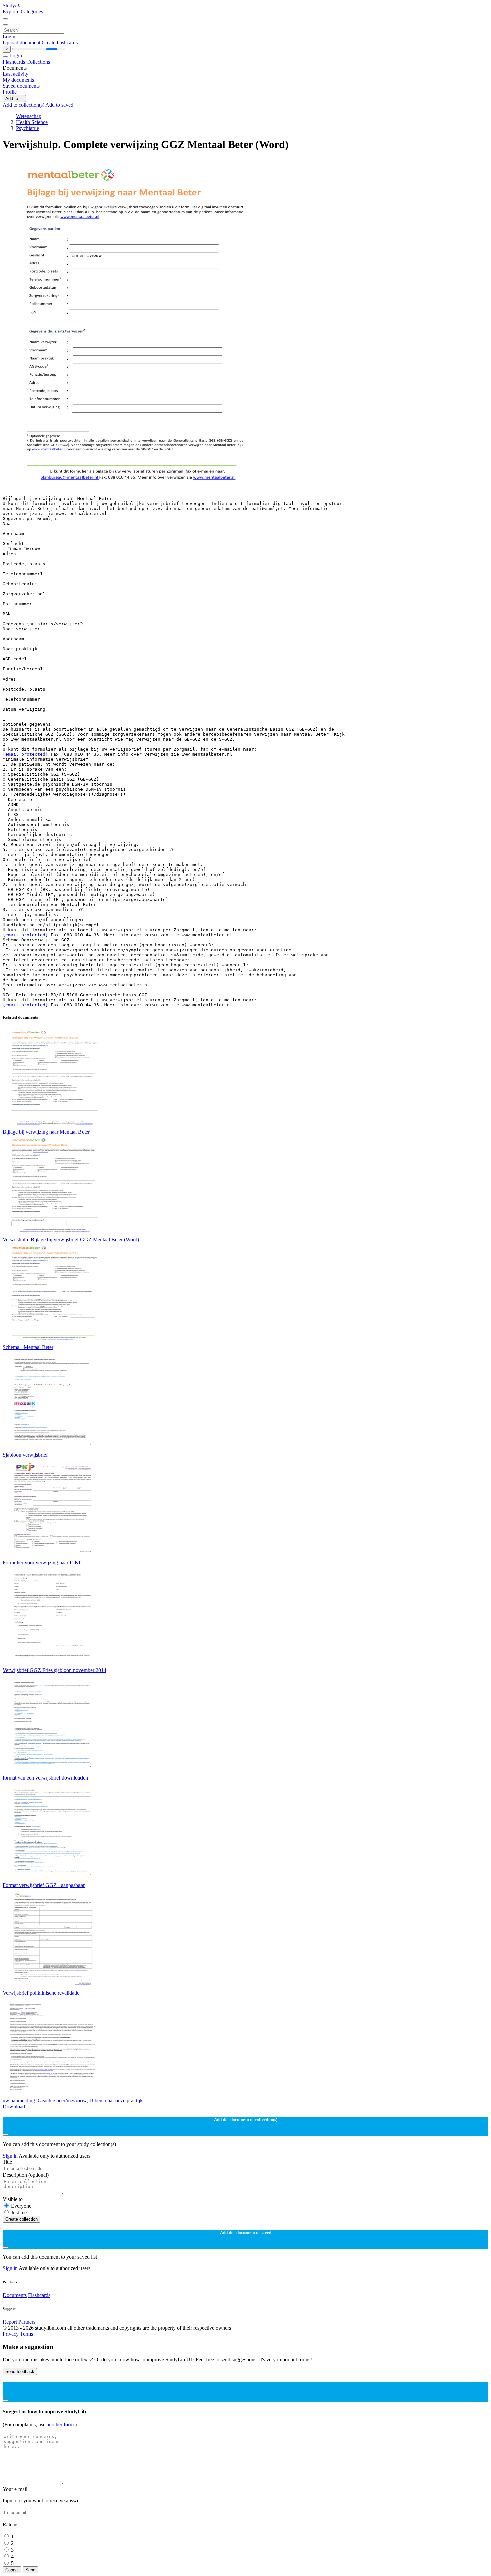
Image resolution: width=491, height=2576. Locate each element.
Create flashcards (60, 43)
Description (26, 2175)
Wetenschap (29, 116)
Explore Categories (23, 12)
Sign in (11, 2156)
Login (9, 37)
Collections (38, 62)
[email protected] (25, 754)
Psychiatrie (28, 128)
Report (10, 2322)
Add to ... (14, 98)
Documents (15, 2295)
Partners (27, 2322)
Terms (27, 2334)
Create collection (22, 2219)
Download (14, 2107)
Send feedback (20, 2372)
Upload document (22, 43)
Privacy (11, 2334)
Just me (19, 2213)
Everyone (21, 2206)
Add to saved (59, 105)
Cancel (12, 2570)
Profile (10, 92)
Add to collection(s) (24, 105)
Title (7, 2162)
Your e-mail (15, 2489)
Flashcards (15, 62)
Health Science (32, 122)
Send (30, 2570)
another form (61, 2424)
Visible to (13, 2199)
